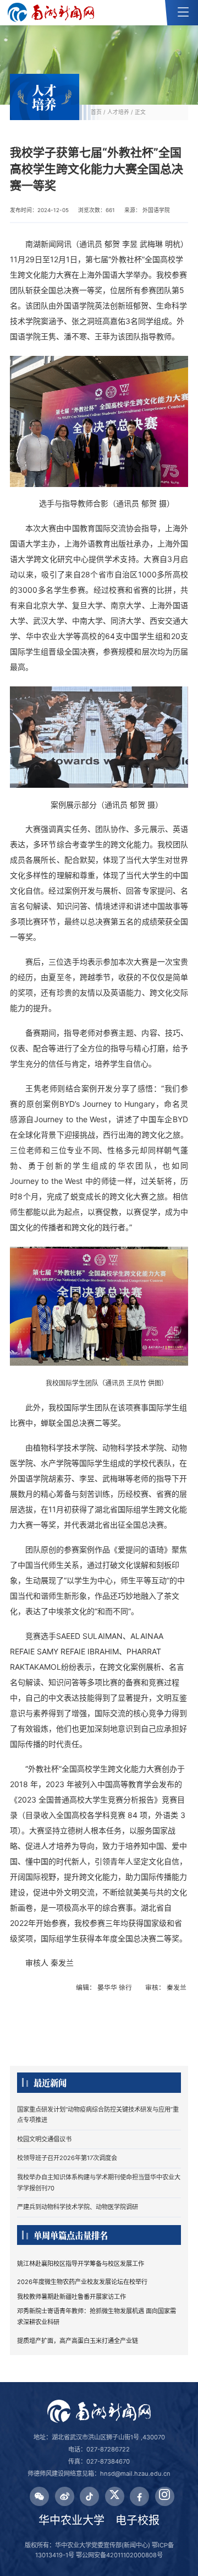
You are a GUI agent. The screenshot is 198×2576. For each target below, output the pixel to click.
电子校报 (137, 2520)
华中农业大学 (71, 2520)
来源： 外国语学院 (147, 210)
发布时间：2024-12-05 (39, 210)
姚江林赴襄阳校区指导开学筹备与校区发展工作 (81, 2264)
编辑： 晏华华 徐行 (105, 1987)
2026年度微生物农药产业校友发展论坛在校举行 (82, 2282)
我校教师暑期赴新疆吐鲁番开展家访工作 (71, 2297)
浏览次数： (97, 210)
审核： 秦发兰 (167, 1987)
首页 (96, 112)
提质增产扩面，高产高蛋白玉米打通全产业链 (78, 2341)
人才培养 (118, 112)
